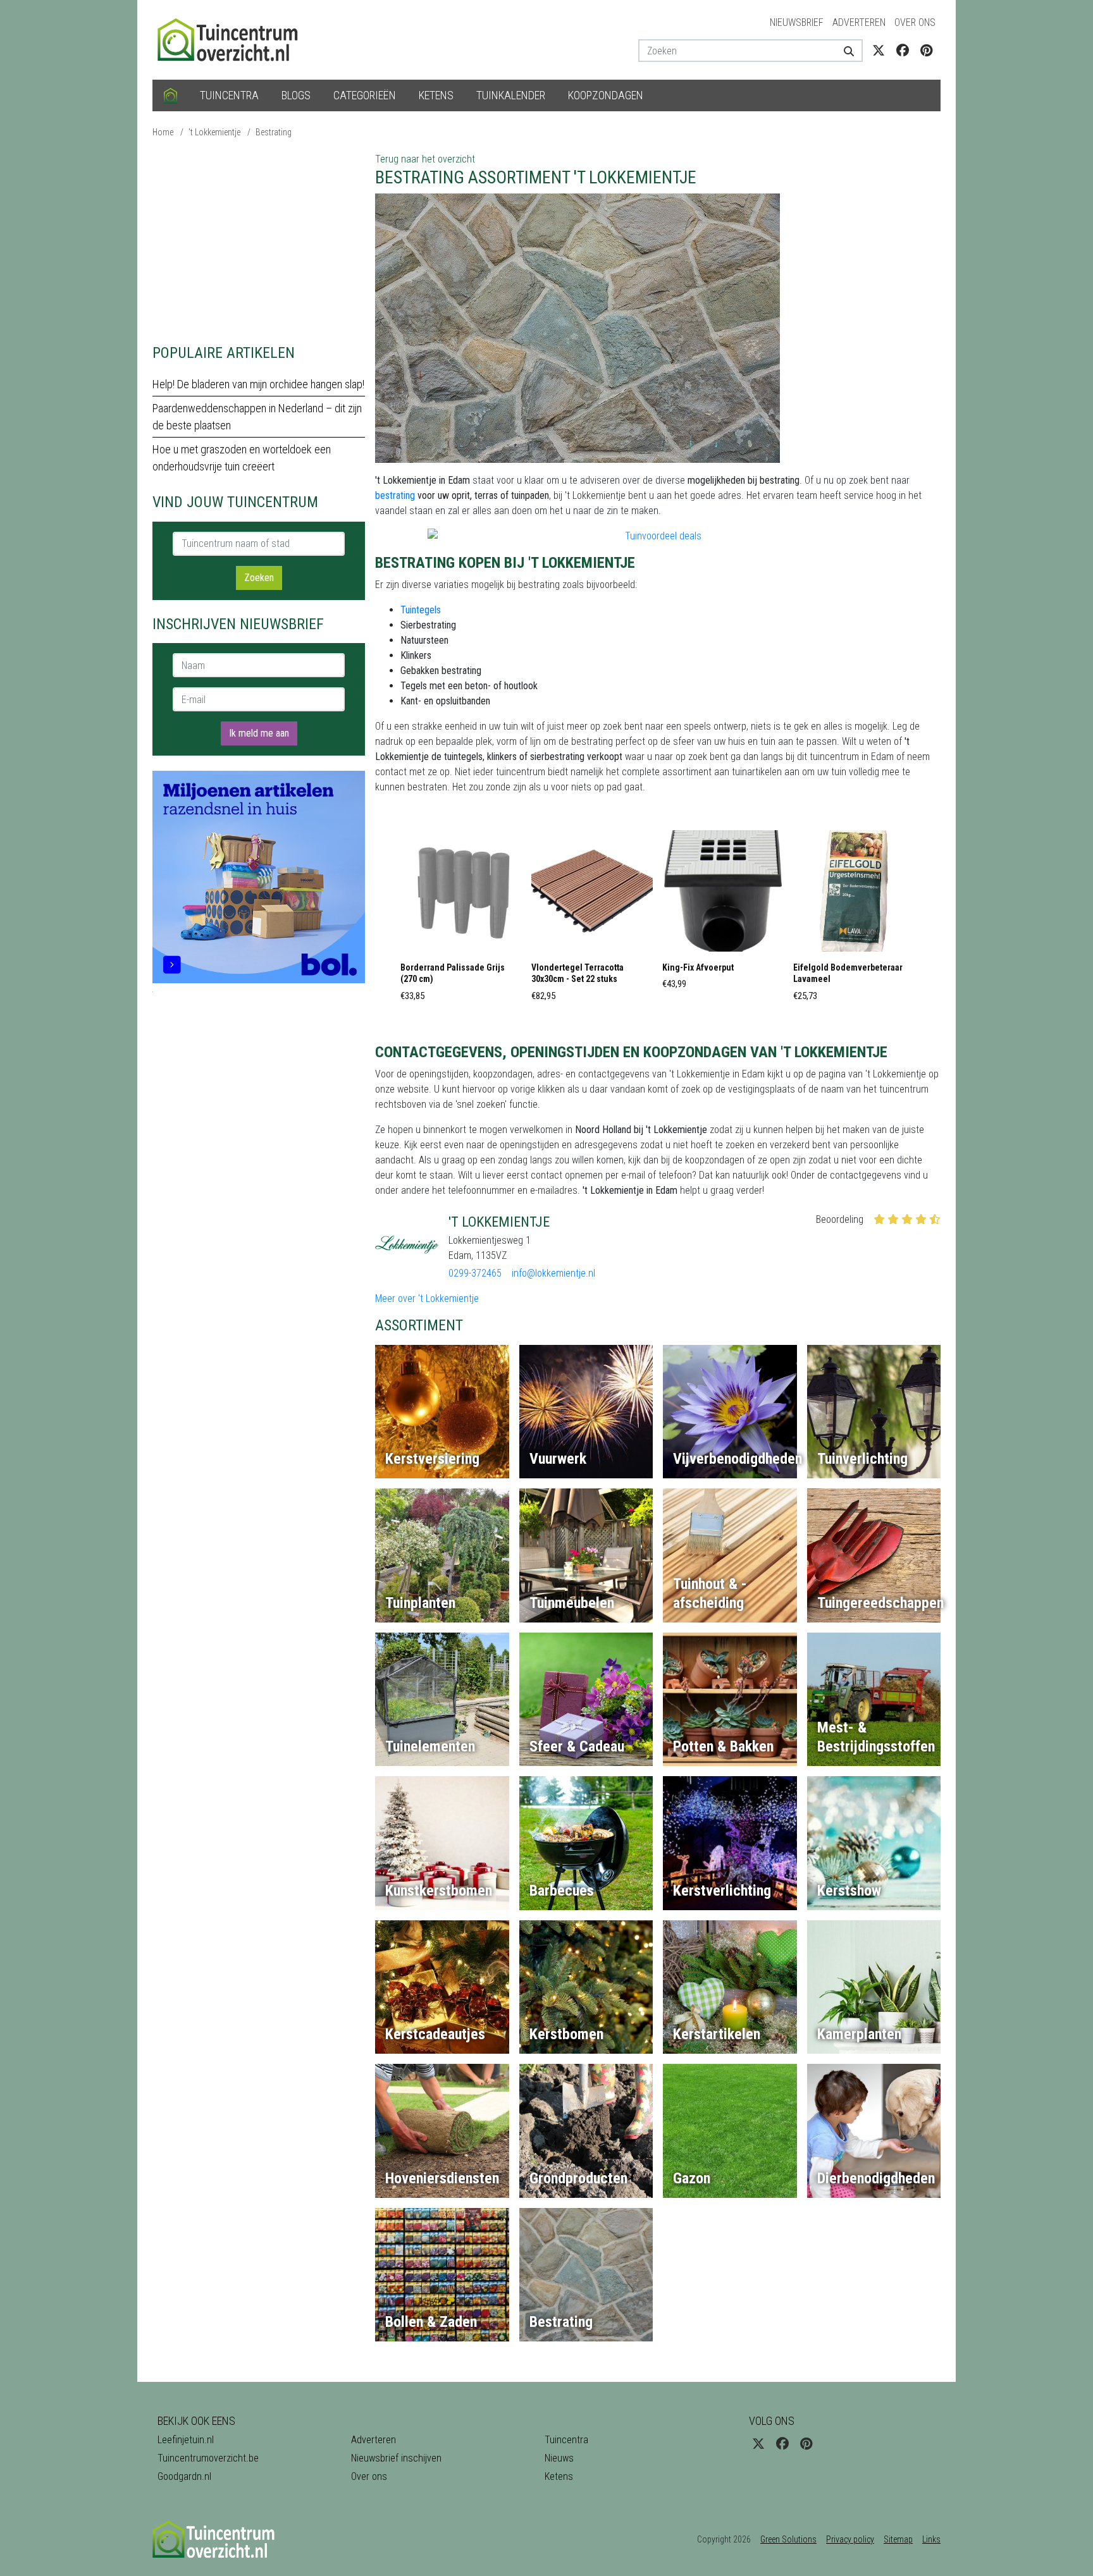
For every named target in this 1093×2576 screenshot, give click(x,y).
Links (931, 2539)
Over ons (915, 22)
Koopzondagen (606, 95)
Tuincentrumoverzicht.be (208, 2458)
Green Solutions (788, 2539)
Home (163, 132)
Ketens (436, 95)
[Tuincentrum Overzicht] (233, 39)
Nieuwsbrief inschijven (396, 2458)
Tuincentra (229, 95)
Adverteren (859, 22)
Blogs (296, 95)
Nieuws (559, 2458)
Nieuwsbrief (797, 22)
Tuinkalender (511, 95)
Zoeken (259, 578)
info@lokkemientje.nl (553, 1273)
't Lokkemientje (214, 132)
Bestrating (274, 132)
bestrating (395, 495)
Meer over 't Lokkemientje (427, 1298)
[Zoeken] (844, 51)
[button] (461, 919)
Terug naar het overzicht (425, 159)
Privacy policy (850, 2539)
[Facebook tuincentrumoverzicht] (903, 51)
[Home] (170, 95)
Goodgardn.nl (184, 2476)
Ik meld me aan (259, 733)
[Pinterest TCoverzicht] (926, 51)
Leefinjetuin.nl (186, 2440)
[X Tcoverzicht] (879, 51)
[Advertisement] (259, 240)
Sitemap (898, 2539)
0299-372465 (475, 1273)
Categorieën (365, 95)
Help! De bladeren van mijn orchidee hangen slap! (258, 384)
